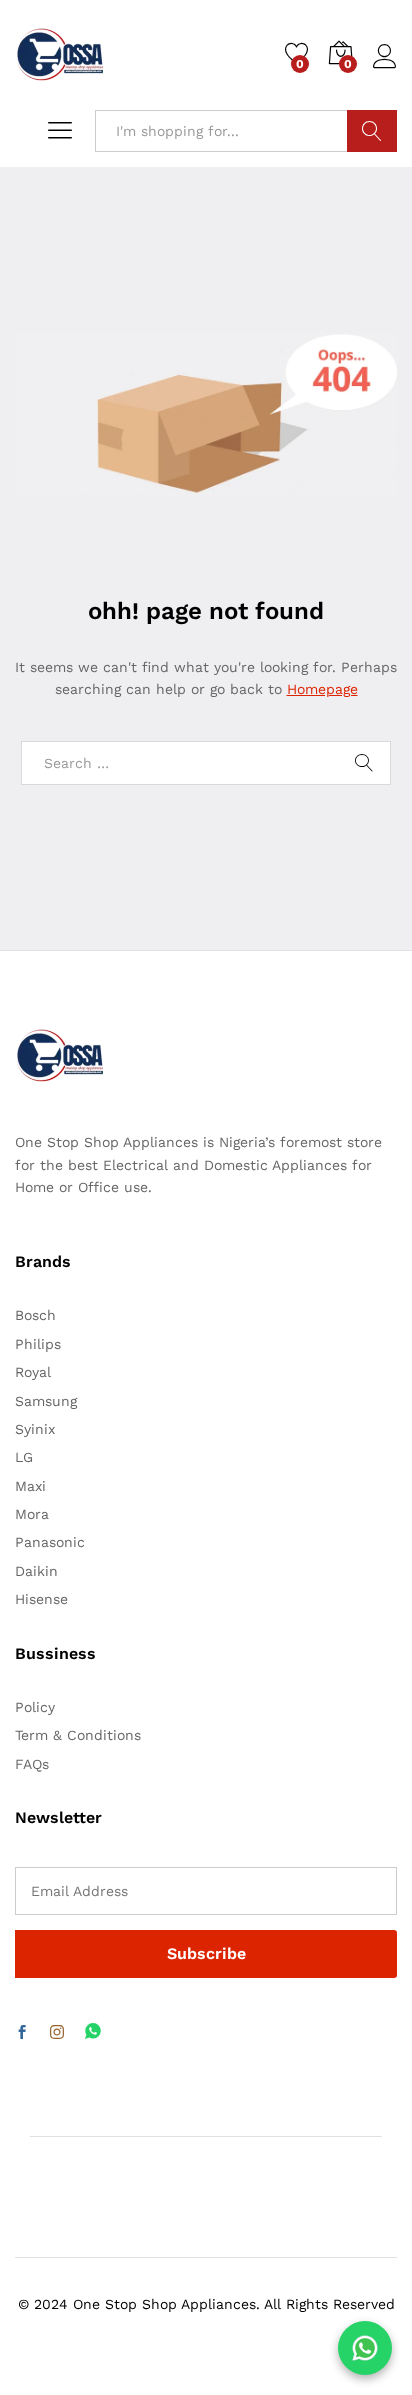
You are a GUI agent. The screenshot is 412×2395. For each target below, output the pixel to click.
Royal (33, 1372)
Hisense (41, 1599)
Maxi (30, 1486)
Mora (32, 1514)
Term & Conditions (78, 1735)
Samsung (46, 1401)
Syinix (35, 1429)
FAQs (32, 1764)
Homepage (322, 689)
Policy (35, 1707)
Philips (38, 1344)
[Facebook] (22, 2033)
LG (24, 1457)
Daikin (36, 1571)
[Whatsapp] (93, 2032)
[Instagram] (57, 2033)
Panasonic (50, 1542)
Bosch (35, 1315)
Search (372, 131)
